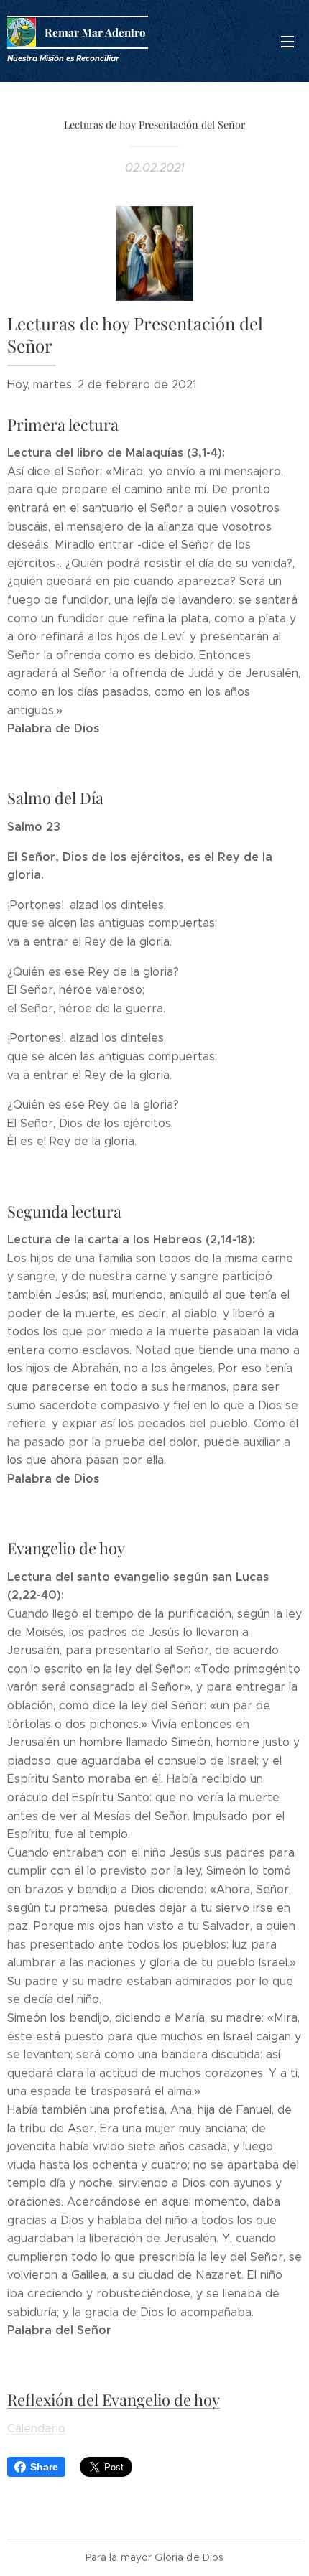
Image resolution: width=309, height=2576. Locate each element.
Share (44, 2467)
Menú (287, 41)
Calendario (36, 2428)
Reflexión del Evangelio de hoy (114, 2399)
